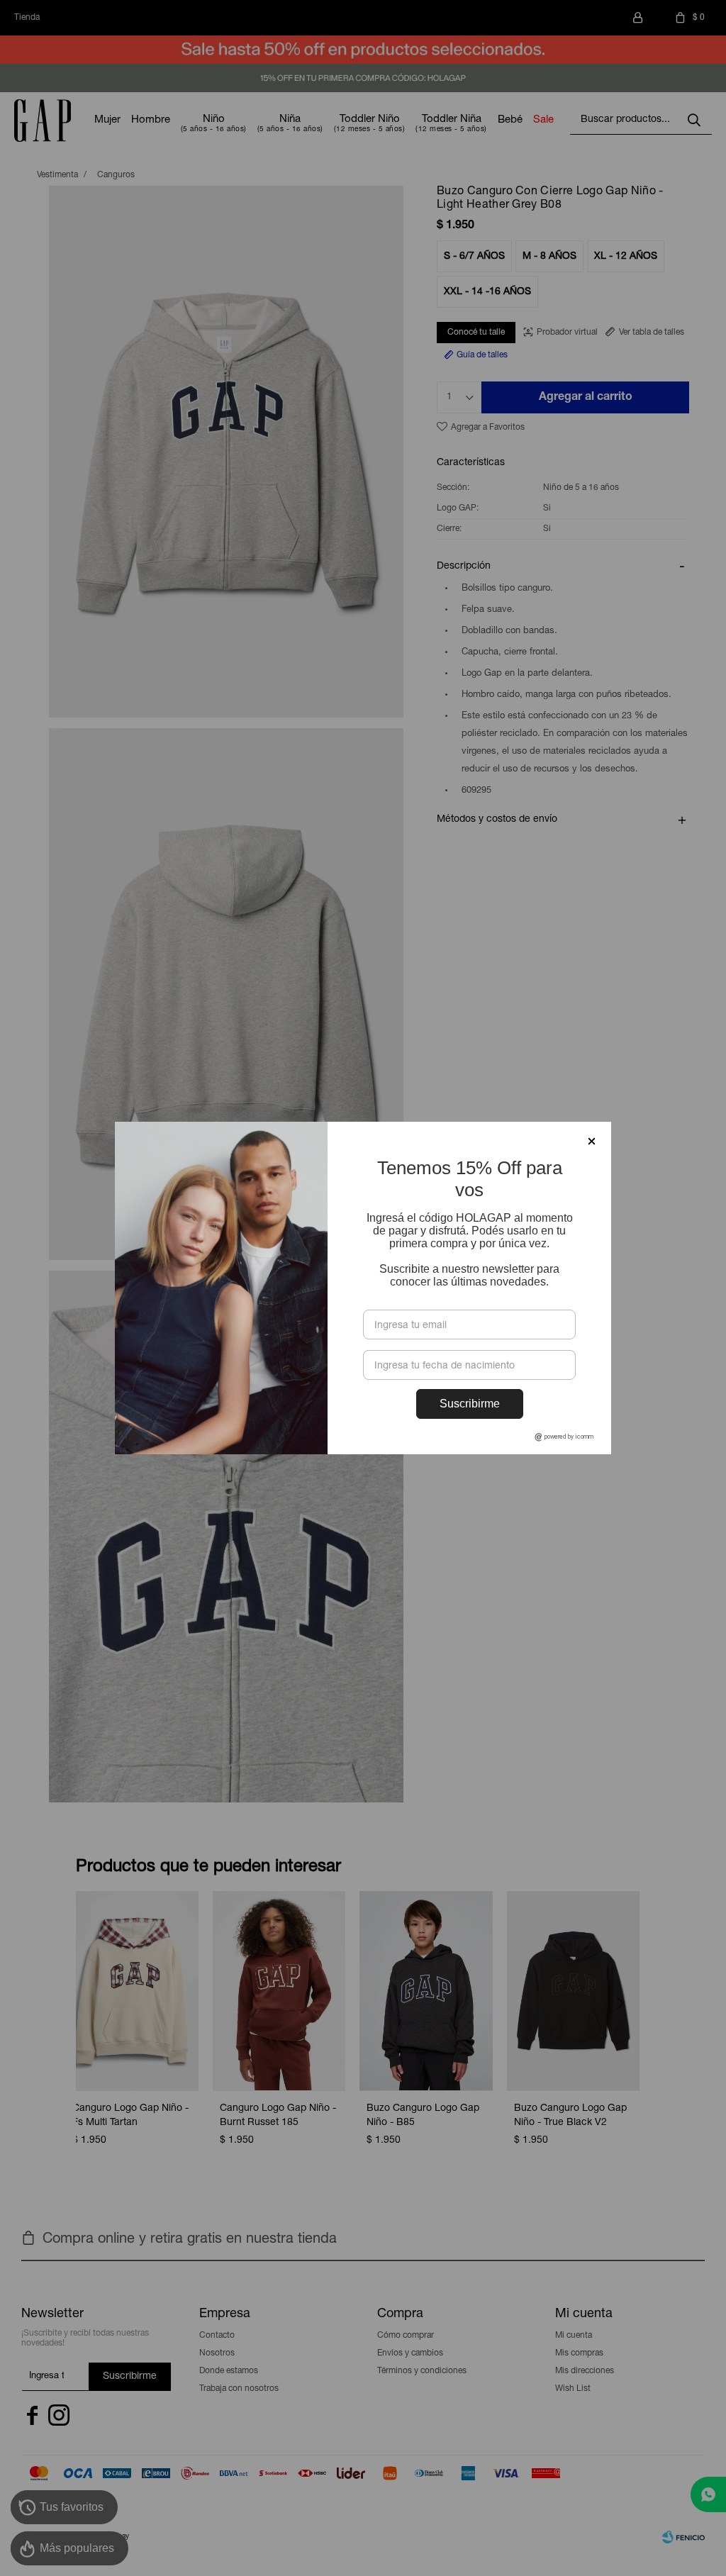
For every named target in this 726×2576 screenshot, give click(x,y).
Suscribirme (470, 1404)
